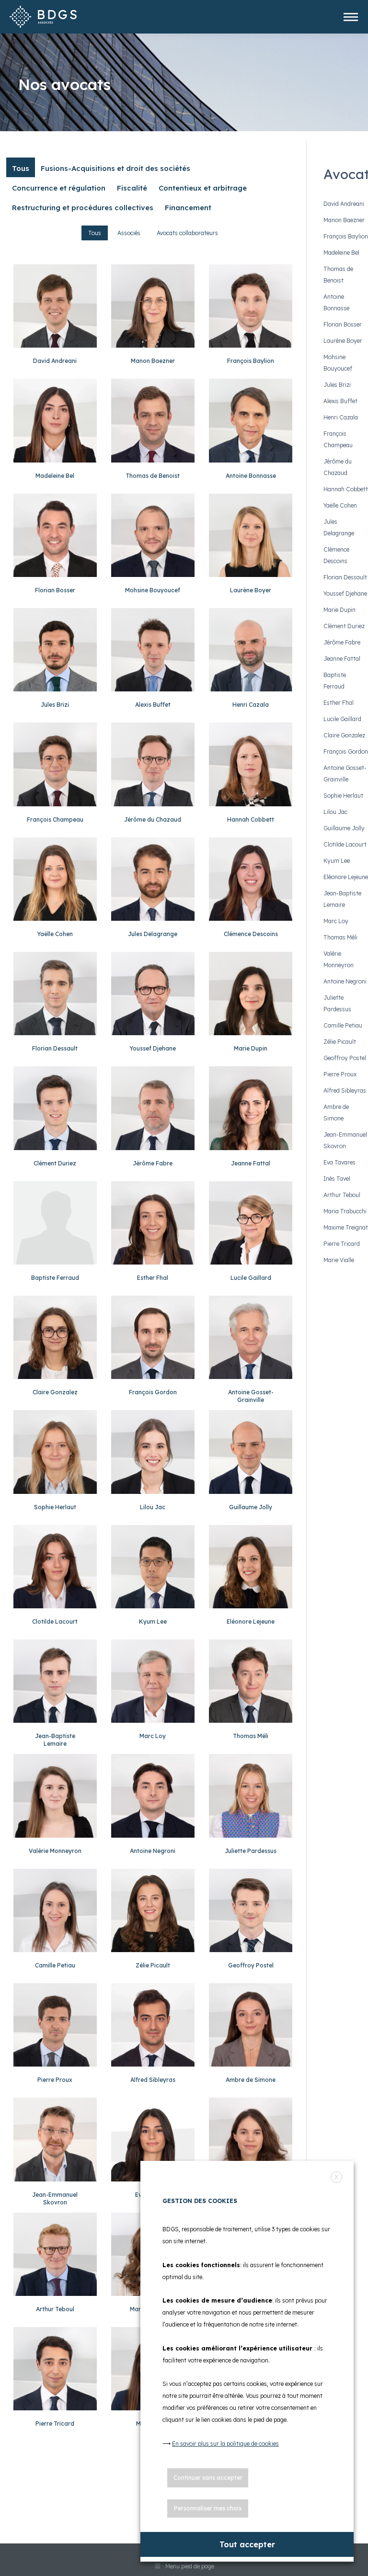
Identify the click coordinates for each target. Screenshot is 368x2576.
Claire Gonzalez (55, 1392)
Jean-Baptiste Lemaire (55, 1740)
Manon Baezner (153, 361)
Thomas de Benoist (153, 476)
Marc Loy (153, 1736)
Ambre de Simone (251, 2080)
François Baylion (251, 361)
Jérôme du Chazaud (153, 819)
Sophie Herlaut (55, 1507)
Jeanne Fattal (251, 1163)
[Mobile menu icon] (351, 17)
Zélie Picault (153, 1965)
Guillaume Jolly (251, 1507)
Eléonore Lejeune (251, 1621)
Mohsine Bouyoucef (153, 590)
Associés (129, 233)
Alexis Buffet (153, 705)
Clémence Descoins (251, 934)
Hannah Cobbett (251, 819)
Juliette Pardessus (251, 1851)
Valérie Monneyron (55, 1851)
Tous (95, 233)
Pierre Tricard (55, 2423)
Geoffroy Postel (251, 1965)
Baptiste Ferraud (55, 1278)
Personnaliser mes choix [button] (208, 2508)
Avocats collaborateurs (187, 233)
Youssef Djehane (153, 1048)
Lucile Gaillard (251, 1278)
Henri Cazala (251, 705)
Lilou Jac (153, 1507)
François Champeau (55, 819)
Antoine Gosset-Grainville (251, 1396)
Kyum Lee (153, 1621)
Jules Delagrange (153, 934)
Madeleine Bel (55, 476)
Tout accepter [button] (247, 2544)
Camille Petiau (55, 1965)
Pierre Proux (55, 2080)
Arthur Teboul (55, 2309)
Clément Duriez (55, 1163)
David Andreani (55, 361)
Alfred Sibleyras (153, 2080)
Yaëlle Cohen (55, 934)
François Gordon (153, 1392)
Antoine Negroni (153, 1851)
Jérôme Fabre (153, 1163)
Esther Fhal (153, 1278)
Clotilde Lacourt (55, 1621)
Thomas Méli (251, 1736)
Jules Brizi (55, 705)
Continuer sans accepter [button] (208, 2478)
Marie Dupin (251, 1048)
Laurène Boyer (251, 590)
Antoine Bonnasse (251, 476)
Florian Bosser (55, 590)
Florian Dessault (55, 1048)
